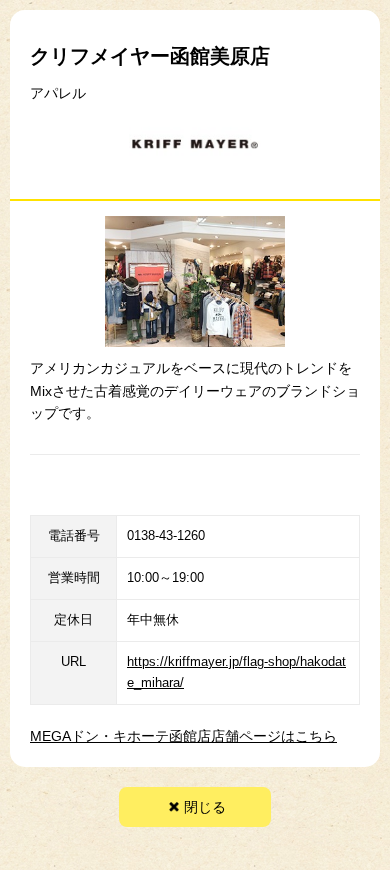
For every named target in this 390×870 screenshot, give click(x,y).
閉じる (205, 807)
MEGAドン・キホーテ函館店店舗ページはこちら (183, 736)
